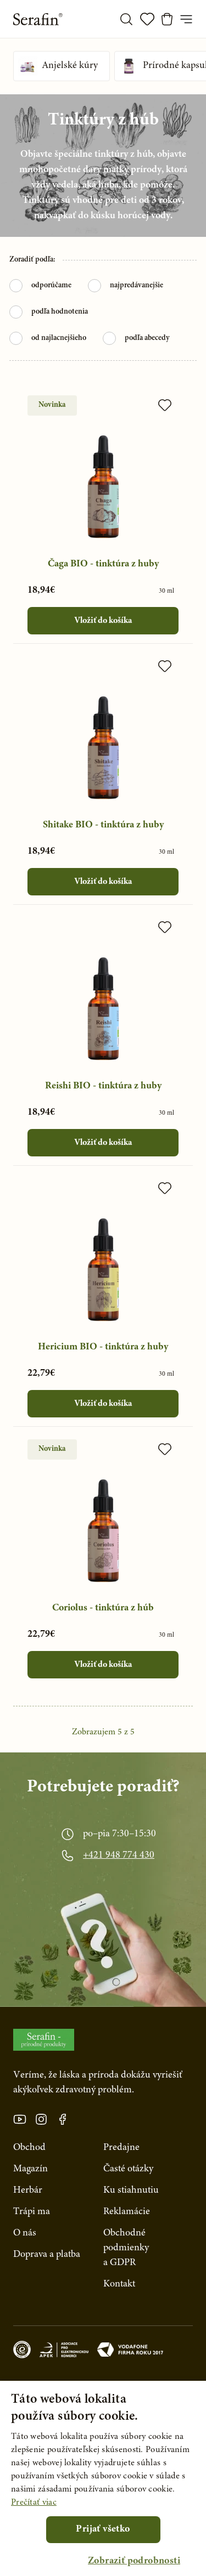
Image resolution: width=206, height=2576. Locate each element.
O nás (25, 2233)
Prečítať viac (34, 2503)
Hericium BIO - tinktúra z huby (103, 1347)
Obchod (29, 2148)
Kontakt (119, 2284)
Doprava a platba (47, 2255)
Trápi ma (32, 2212)
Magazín (30, 2169)
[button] (134, 2561)
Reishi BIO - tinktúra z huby (103, 1086)
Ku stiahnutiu (131, 2191)
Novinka (52, 405)
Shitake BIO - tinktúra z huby (103, 825)
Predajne (121, 2148)
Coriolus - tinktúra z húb (103, 1608)
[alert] (103, 2478)
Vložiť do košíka (103, 621)
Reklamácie (127, 2212)
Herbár (28, 2191)
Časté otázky (128, 2169)
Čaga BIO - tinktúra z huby (103, 564)
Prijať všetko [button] (103, 2529)
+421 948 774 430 (119, 1856)
